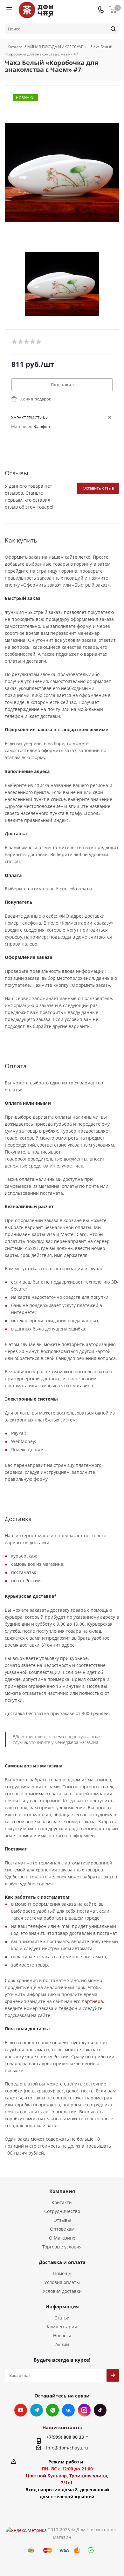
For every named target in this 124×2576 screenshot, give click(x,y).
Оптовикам (62, 2229)
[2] (21, 342)
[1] (15, 342)
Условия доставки (62, 2291)
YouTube (21, 2410)
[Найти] (113, 29)
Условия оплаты (62, 2282)
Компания (62, 2191)
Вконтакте (68, 2410)
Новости (62, 2335)
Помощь (62, 2273)
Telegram (37, 2410)
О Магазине (62, 2238)
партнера (92, 2001)
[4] (33, 342)
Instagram (84, 2410)
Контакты (62, 2202)
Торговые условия (62, 2247)
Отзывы (62, 2220)
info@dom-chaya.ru (67, 2448)
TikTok (100, 2410)
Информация (62, 2306)
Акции (62, 2344)
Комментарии (62, 2327)
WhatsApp (52, 2410)
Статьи (62, 2318)
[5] (39, 342)
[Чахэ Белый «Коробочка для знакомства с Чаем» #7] (62, 284)
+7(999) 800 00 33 (65, 2437)
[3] (27, 342)
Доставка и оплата (62, 2262)
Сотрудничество (62, 2211)
